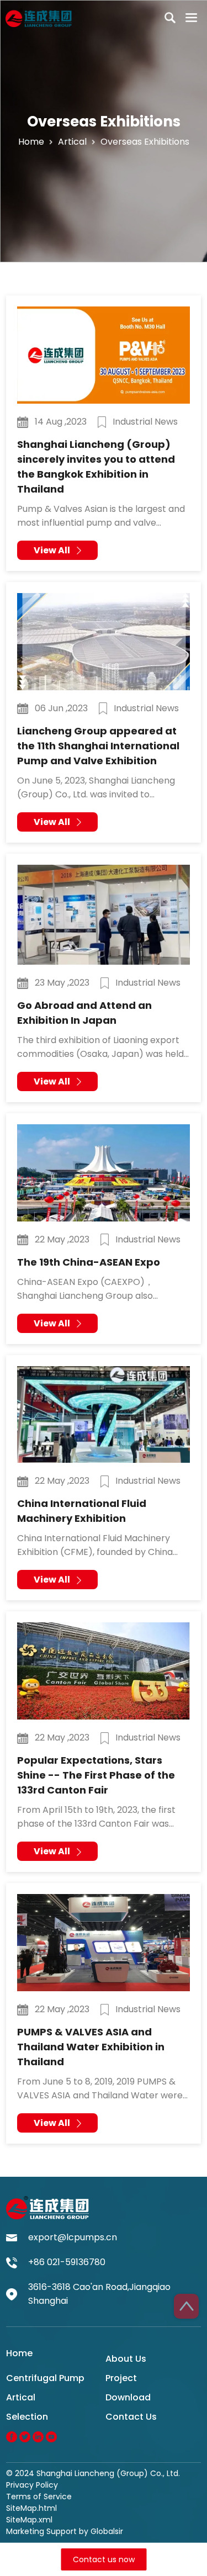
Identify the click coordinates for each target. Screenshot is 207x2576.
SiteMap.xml (29, 2520)
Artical (21, 2397)
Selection (27, 2417)
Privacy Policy (32, 2485)
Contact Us (131, 2417)
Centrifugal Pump (45, 2378)
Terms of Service (39, 2496)
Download (128, 2397)
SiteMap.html (31, 2508)
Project (121, 2378)
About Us (126, 2359)
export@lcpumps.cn (73, 2237)
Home (31, 142)
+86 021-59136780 (67, 2262)
